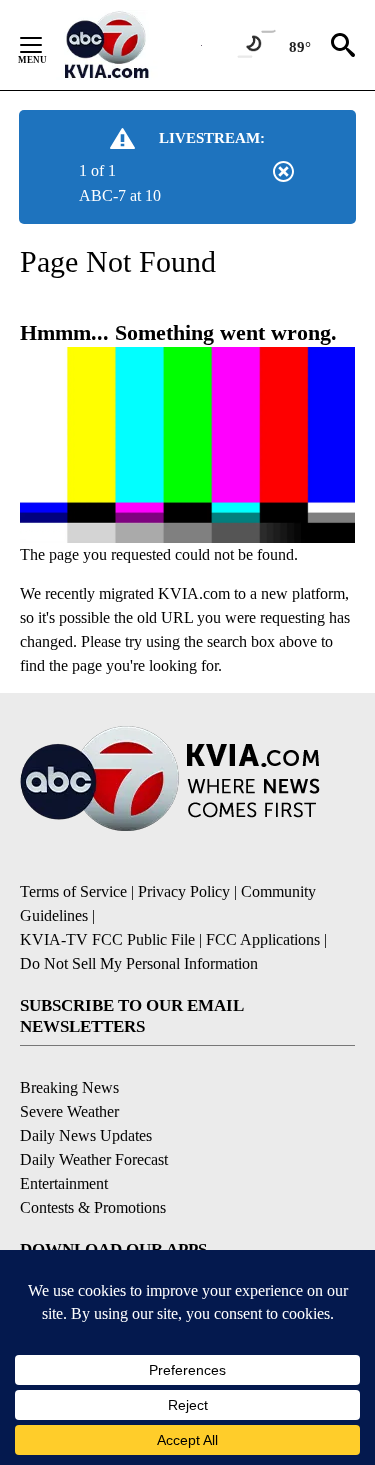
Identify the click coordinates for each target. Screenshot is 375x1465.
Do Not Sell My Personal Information (139, 963)
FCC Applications (263, 939)
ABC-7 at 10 (120, 195)
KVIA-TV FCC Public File (107, 939)
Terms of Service (73, 891)
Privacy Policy (184, 891)
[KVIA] (128, 45)
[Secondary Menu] (46, 45)
